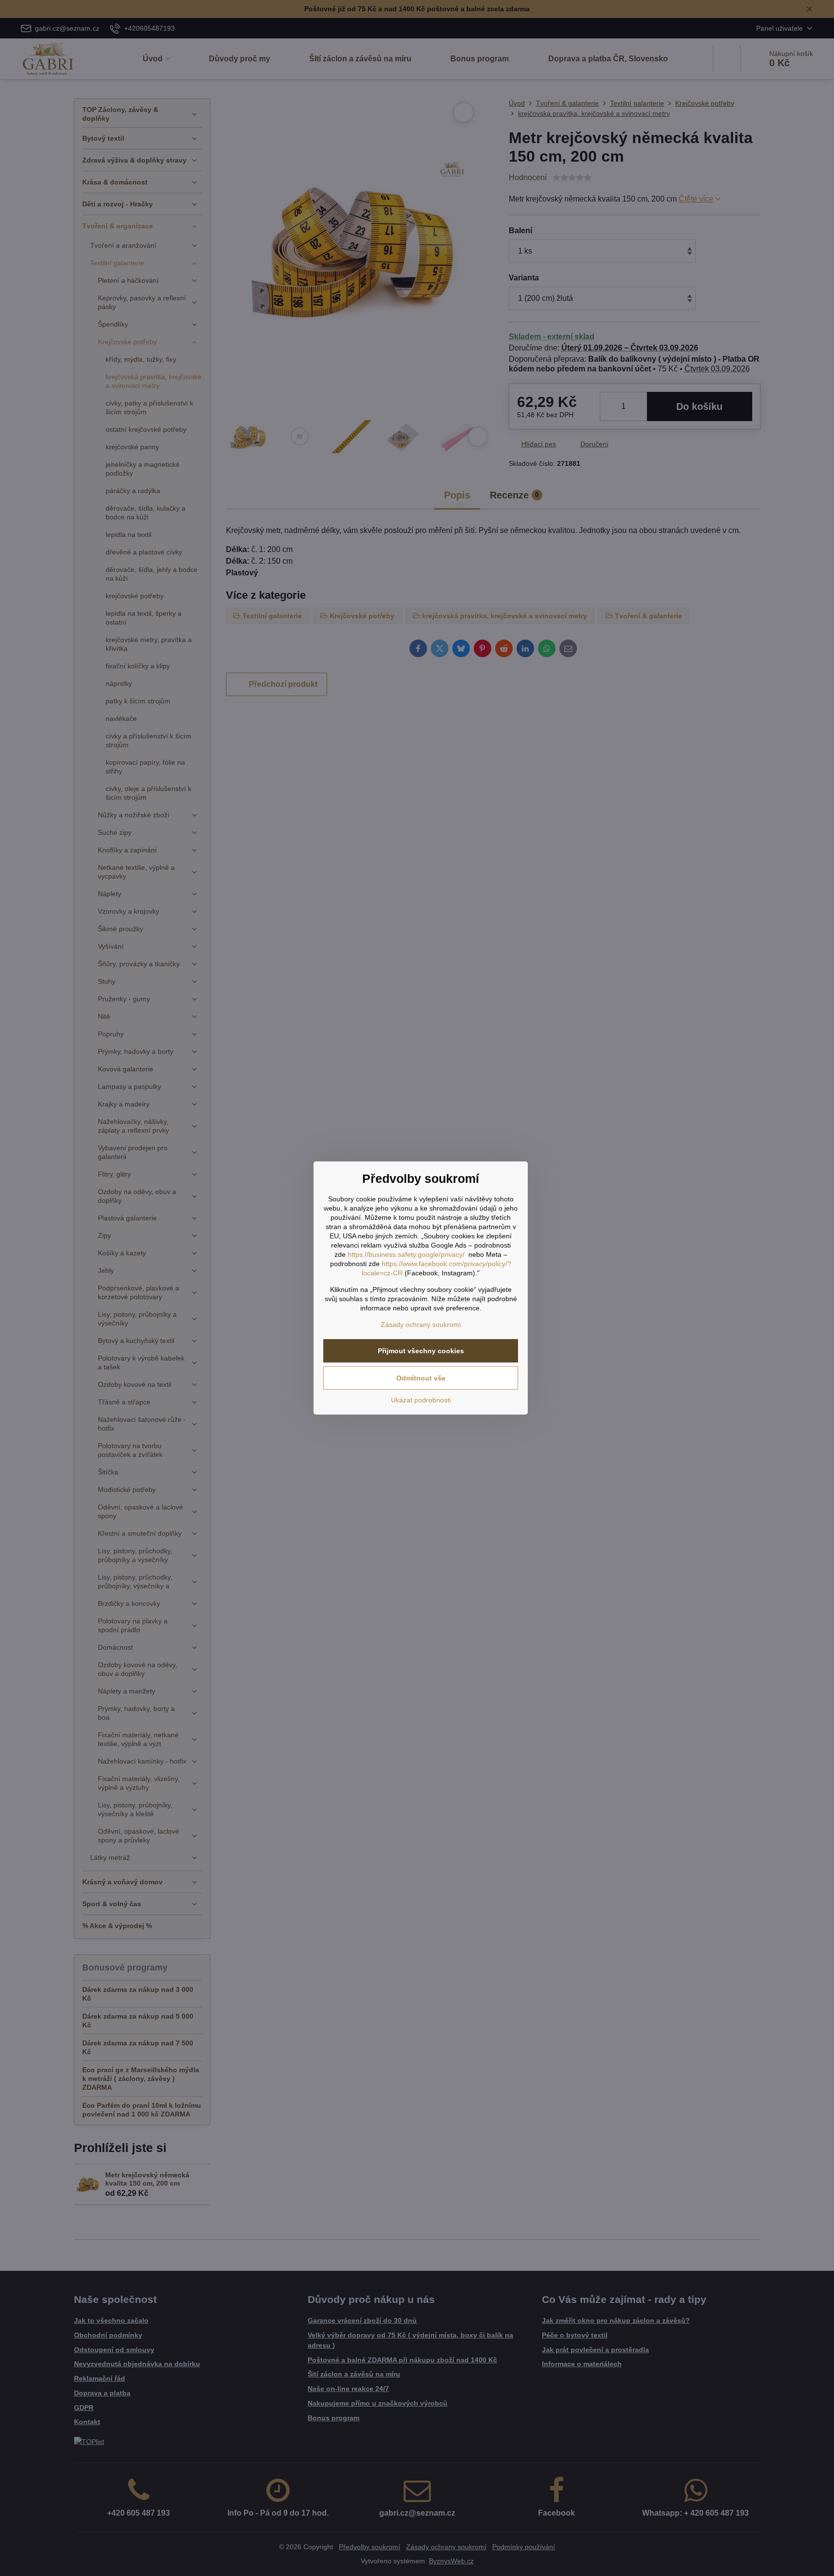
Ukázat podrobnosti (421, 1400)
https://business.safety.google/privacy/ (406, 1254)
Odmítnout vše (421, 1378)
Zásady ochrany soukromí (421, 1325)
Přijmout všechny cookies (421, 1351)
